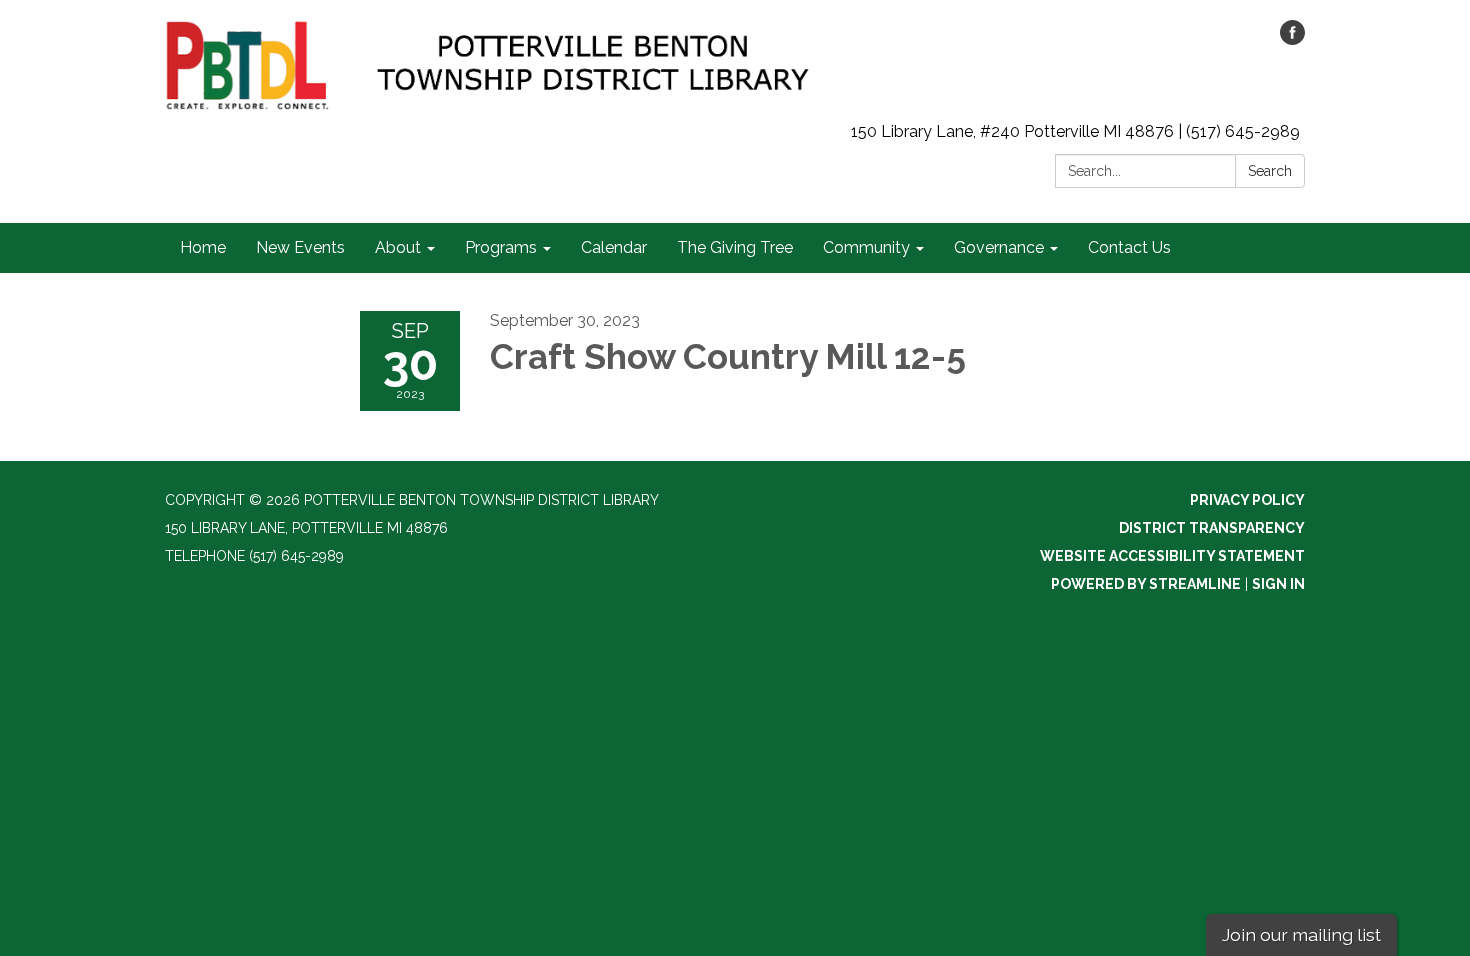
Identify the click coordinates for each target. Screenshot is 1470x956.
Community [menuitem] (866, 247)
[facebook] (1292, 39)
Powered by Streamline (1146, 584)
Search (1270, 171)
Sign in (1278, 584)
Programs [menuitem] (501, 247)
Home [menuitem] (203, 247)
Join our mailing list (1301, 934)
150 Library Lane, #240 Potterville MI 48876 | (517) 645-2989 (1075, 131)
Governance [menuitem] (999, 247)
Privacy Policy (1247, 500)
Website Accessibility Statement (1172, 556)
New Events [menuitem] (300, 247)
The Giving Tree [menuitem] (735, 247)
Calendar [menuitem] (614, 247)
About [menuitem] (398, 247)
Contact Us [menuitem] (1129, 247)
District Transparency (1212, 528)
